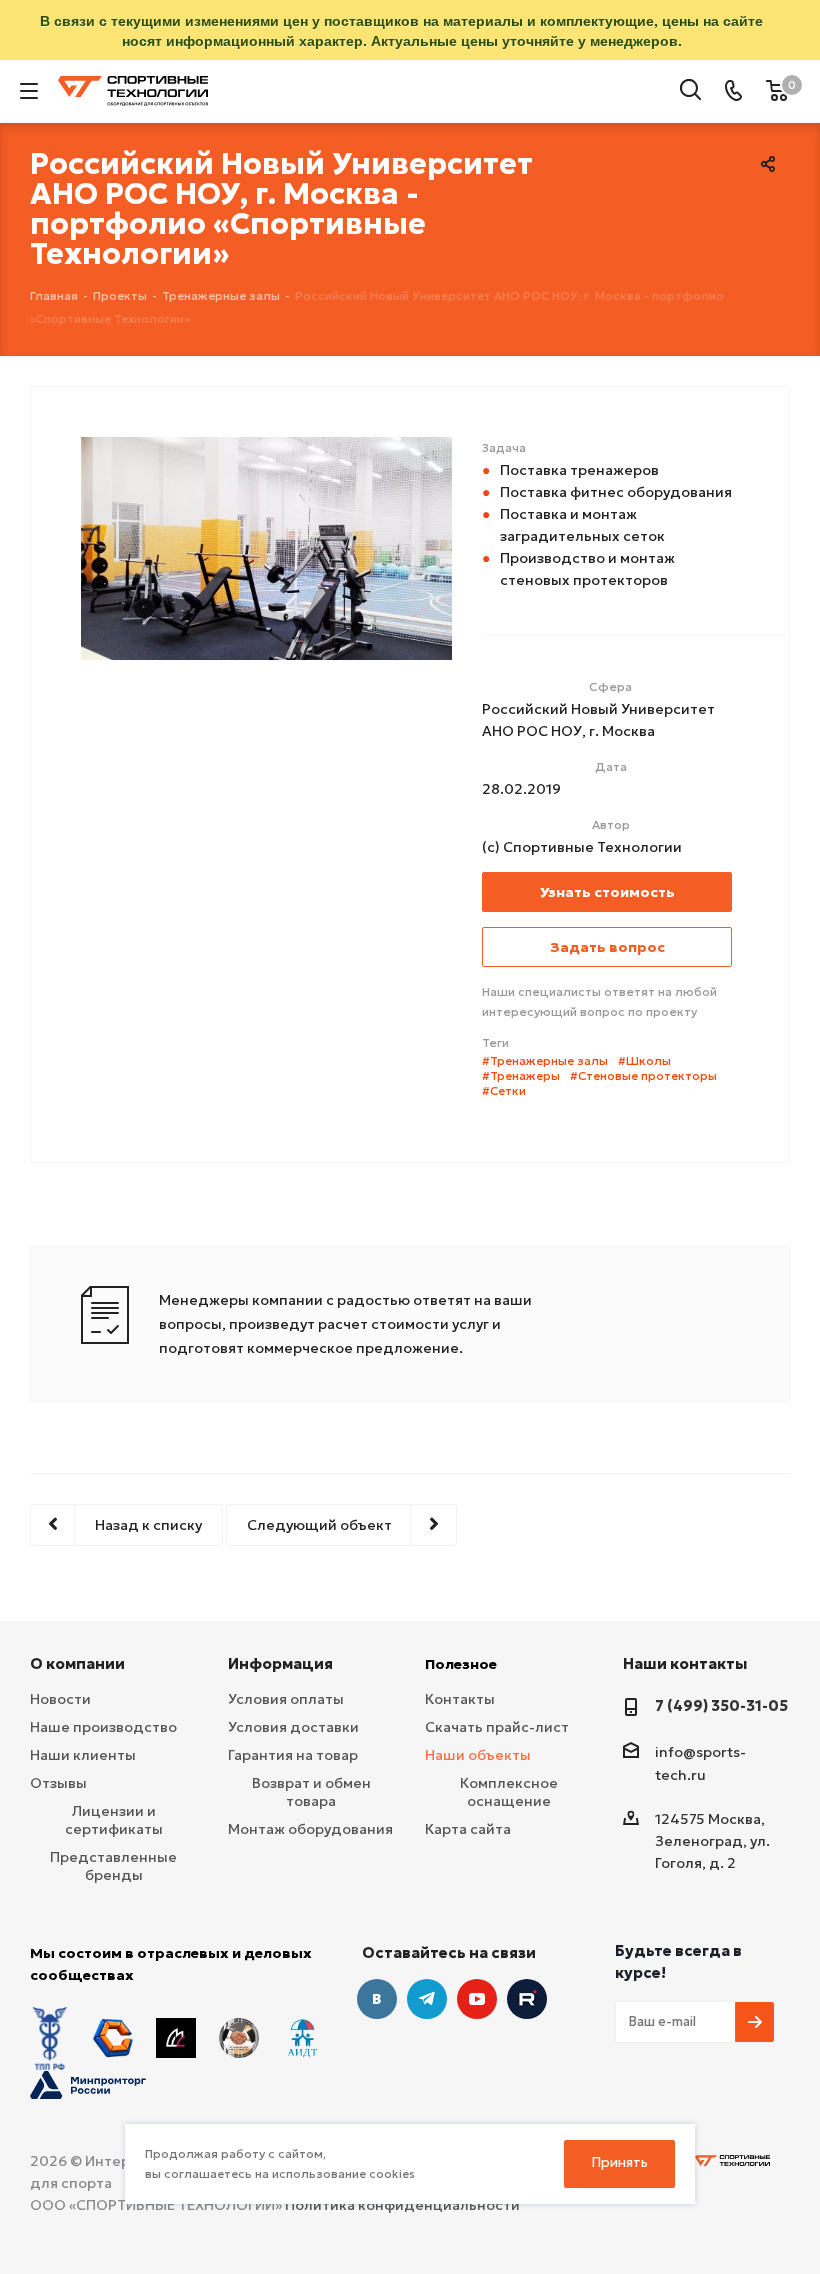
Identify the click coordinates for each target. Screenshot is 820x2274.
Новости (60, 1699)
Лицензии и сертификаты (114, 1820)
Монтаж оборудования (310, 1829)
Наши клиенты (83, 1755)
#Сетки (504, 1090)
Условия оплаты (286, 1699)
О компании (77, 1663)
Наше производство (103, 1727)
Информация (280, 1663)
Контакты (460, 1699)
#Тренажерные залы (545, 1060)
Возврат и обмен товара (311, 1792)
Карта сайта (468, 1829)
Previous (45, 681)
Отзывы (58, 1783)
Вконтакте (377, 1999)
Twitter (527, 1999)
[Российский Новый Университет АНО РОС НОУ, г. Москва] (266, 547)
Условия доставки (293, 1727)
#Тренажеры (521, 1075)
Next (487, 681)
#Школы (644, 1060)
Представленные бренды (113, 1866)
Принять (620, 2162)
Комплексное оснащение (509, 1792)
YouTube (477, 1999)
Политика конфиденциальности (402, 2205)
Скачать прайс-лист (497, 1727)
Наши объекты (478, 1755)
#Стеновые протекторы (643, 1075)
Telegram (427, 1999)
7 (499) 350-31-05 (721, 1705)
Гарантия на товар (293, 1755)
